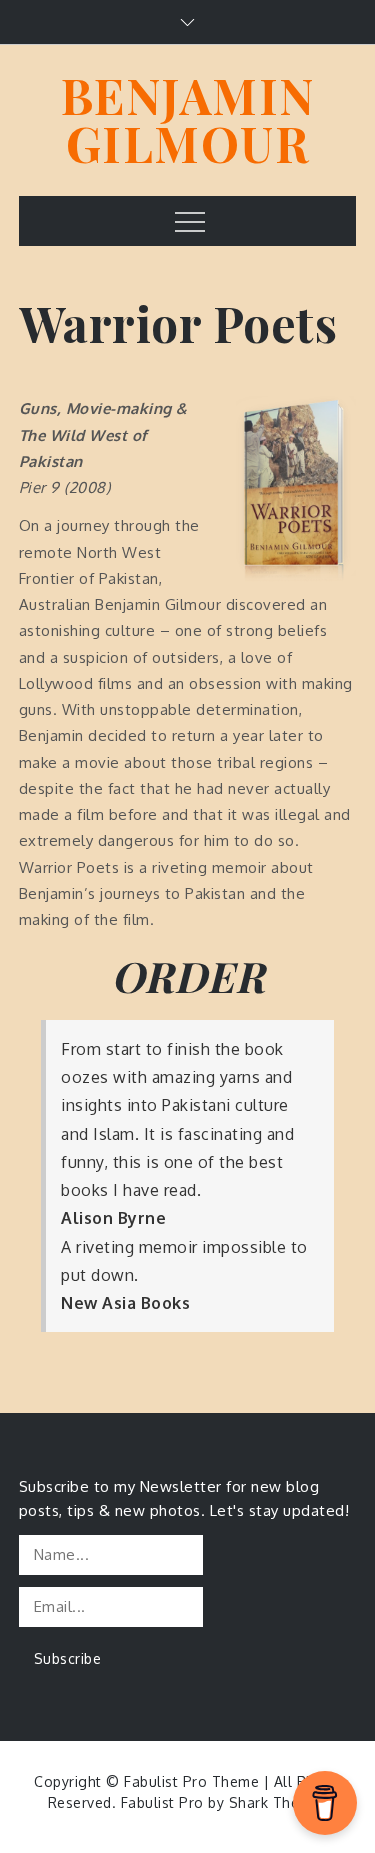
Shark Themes (278, 1802)
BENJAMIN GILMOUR (188, 119)
